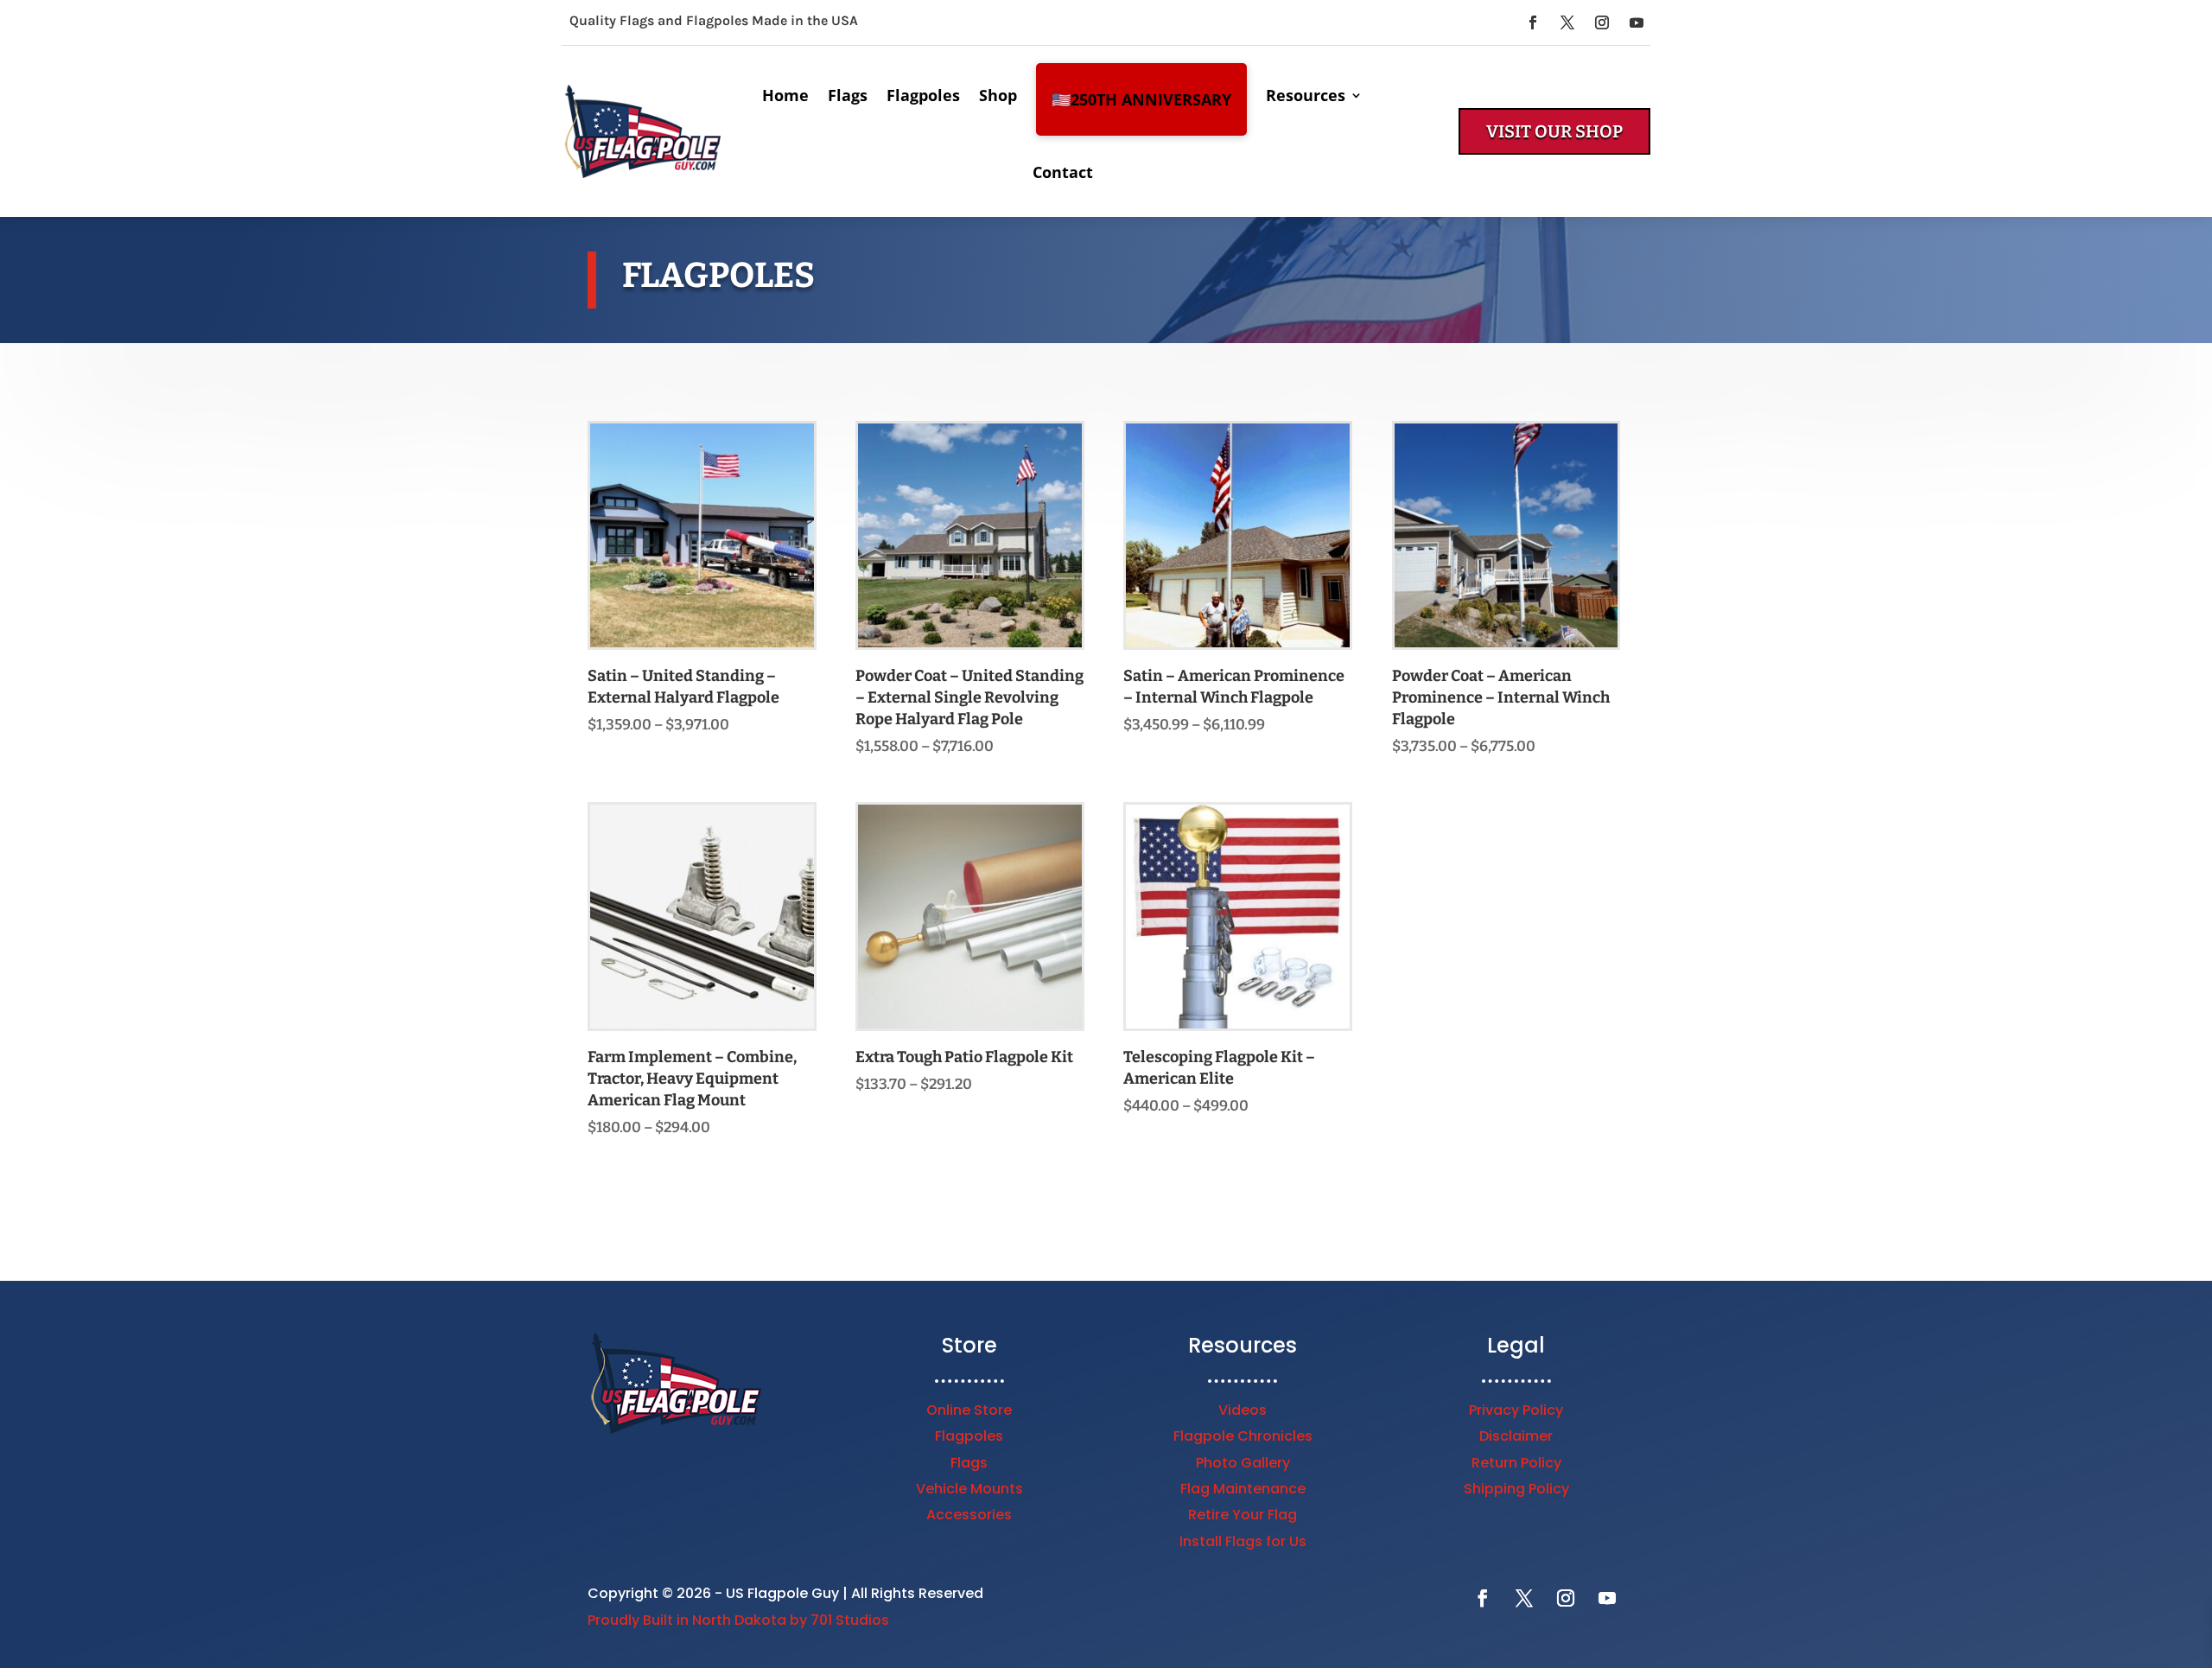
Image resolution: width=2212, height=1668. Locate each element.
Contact (1063, 172)
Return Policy (1516, 1463)
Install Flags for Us (1243, 1541)
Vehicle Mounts (969, 1489)
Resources (1306, 95)
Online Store (969, 1410)
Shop (998, 95)
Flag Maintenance (1243, 1489)
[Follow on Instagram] (1602, 22)
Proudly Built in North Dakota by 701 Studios (738, 1620)
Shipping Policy (1516, 1489)
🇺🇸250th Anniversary (1141, 99)
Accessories (969, 1515)
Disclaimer (1516, 1436)
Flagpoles (923, 95)
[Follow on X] (1567, 22)
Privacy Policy (1516, 1410)
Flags (848, 95)
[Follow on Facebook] (1533, 22)
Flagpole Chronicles (1243, 1436)
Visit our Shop (1554, 131)
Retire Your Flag (1243, 1515)
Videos (1243, 1410)
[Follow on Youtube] (1637, 22)
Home (785, 95)
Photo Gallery (1243, 1463)
